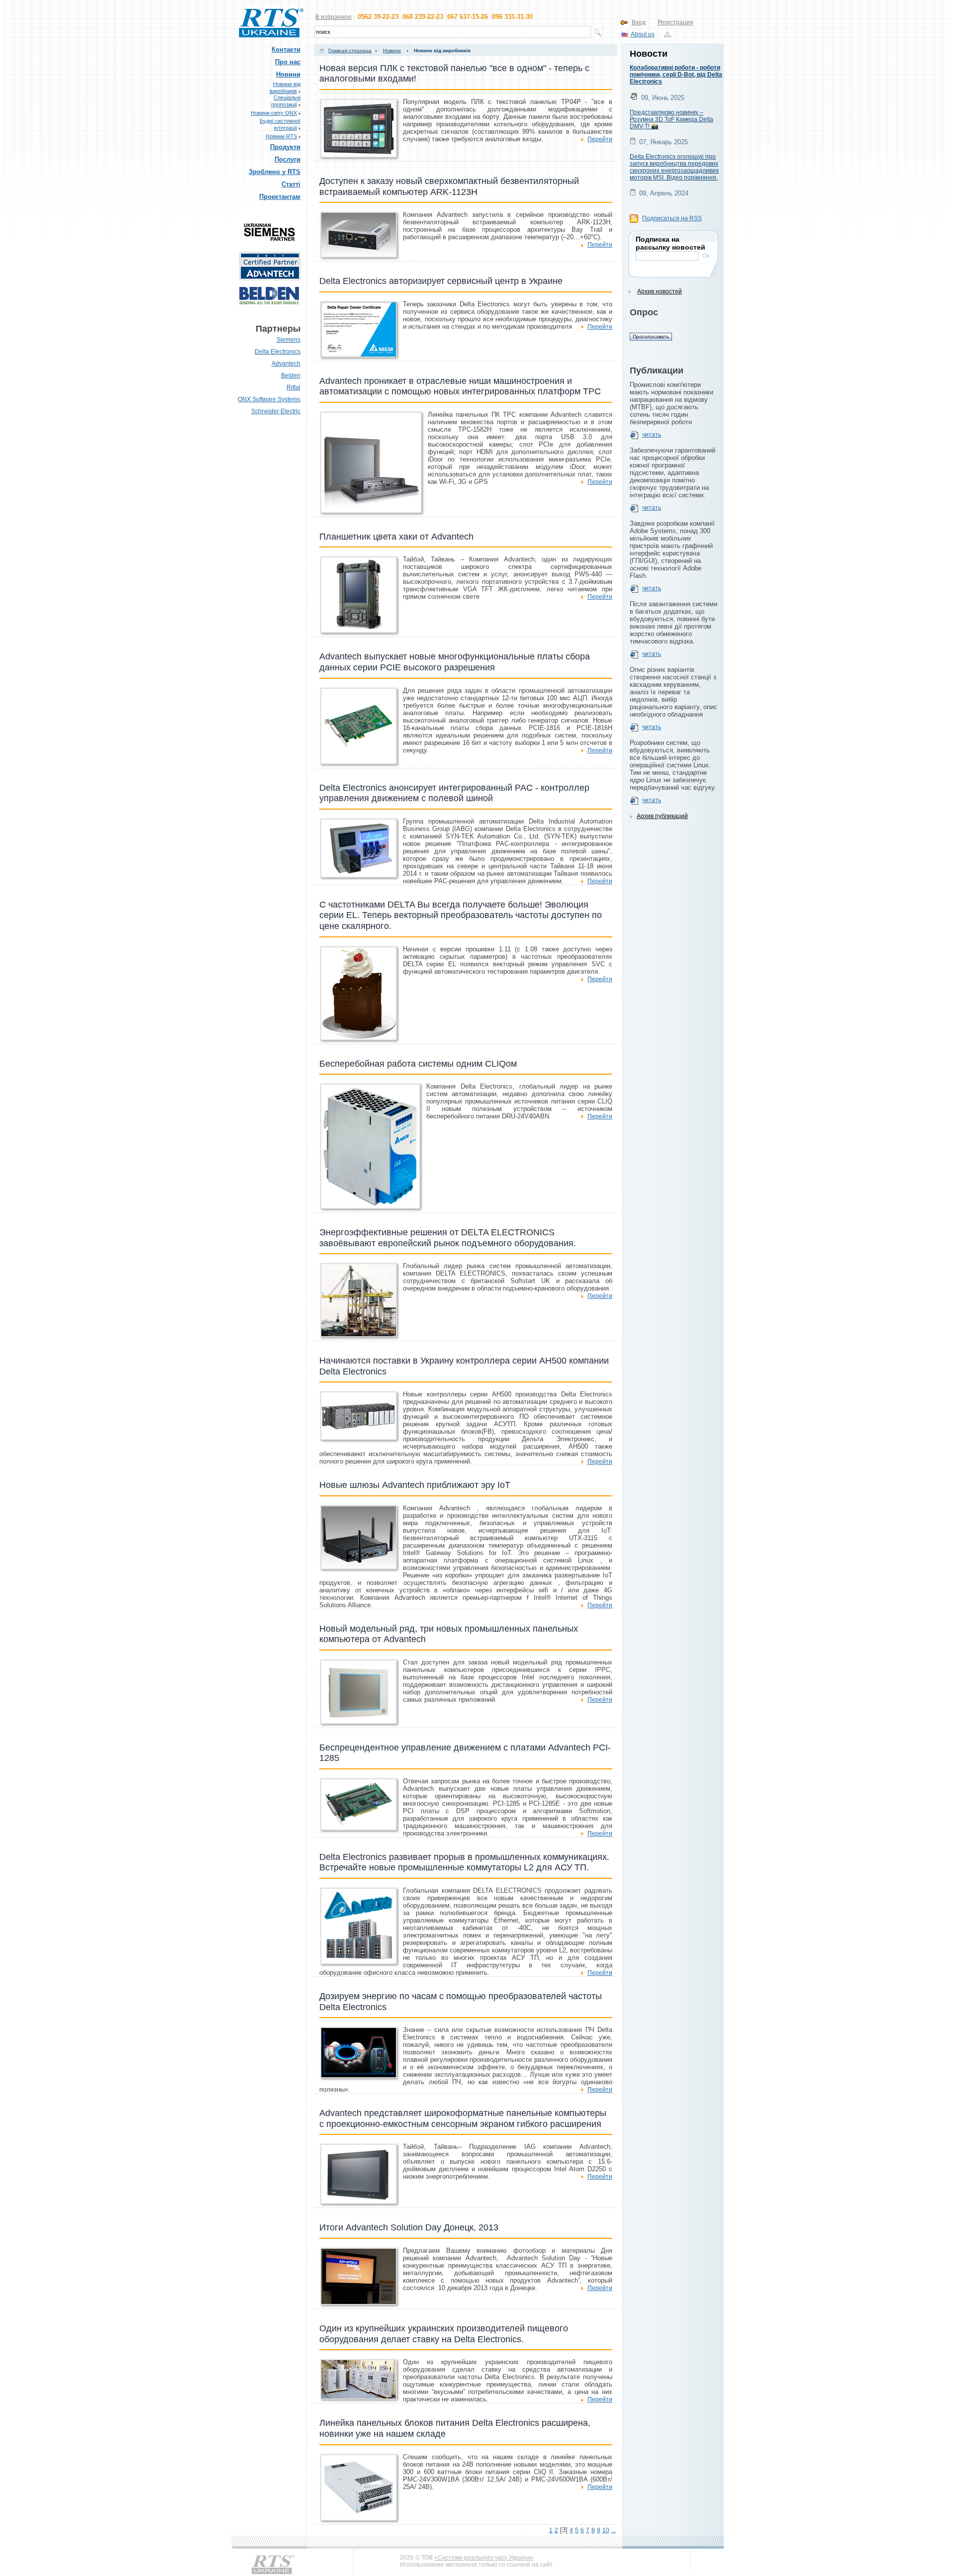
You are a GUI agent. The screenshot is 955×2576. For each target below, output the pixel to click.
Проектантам (280, 197)
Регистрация (675, 22)
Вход (639, 22)
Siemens (288, 340)
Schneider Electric (276, 411)
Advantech (286, 364)
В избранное (334, 17)
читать (652, 435)
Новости (649, 54)
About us (643, 34)
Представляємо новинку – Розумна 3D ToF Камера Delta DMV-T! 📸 (671, 119)
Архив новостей (660, 291)
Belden (291, 375)
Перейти (600, 139)
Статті (291, 184)
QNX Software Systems (269, 399)
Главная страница (350, 50)
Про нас (288, 62)
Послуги (287, 159)
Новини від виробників (441, 50)
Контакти (286, 49)
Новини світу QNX (274, 113)
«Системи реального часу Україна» (484, 2558)
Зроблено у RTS (275, 172)
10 (606, 2530)
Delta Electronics (278, 352)
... (614, 2530)
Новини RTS (281, 136)
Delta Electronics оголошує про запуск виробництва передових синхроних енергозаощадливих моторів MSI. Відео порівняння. (674, 167)
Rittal (293, 387)
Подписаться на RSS (672, 218)
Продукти (285, 147)
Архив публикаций (662, 816)
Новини (288, 74)
